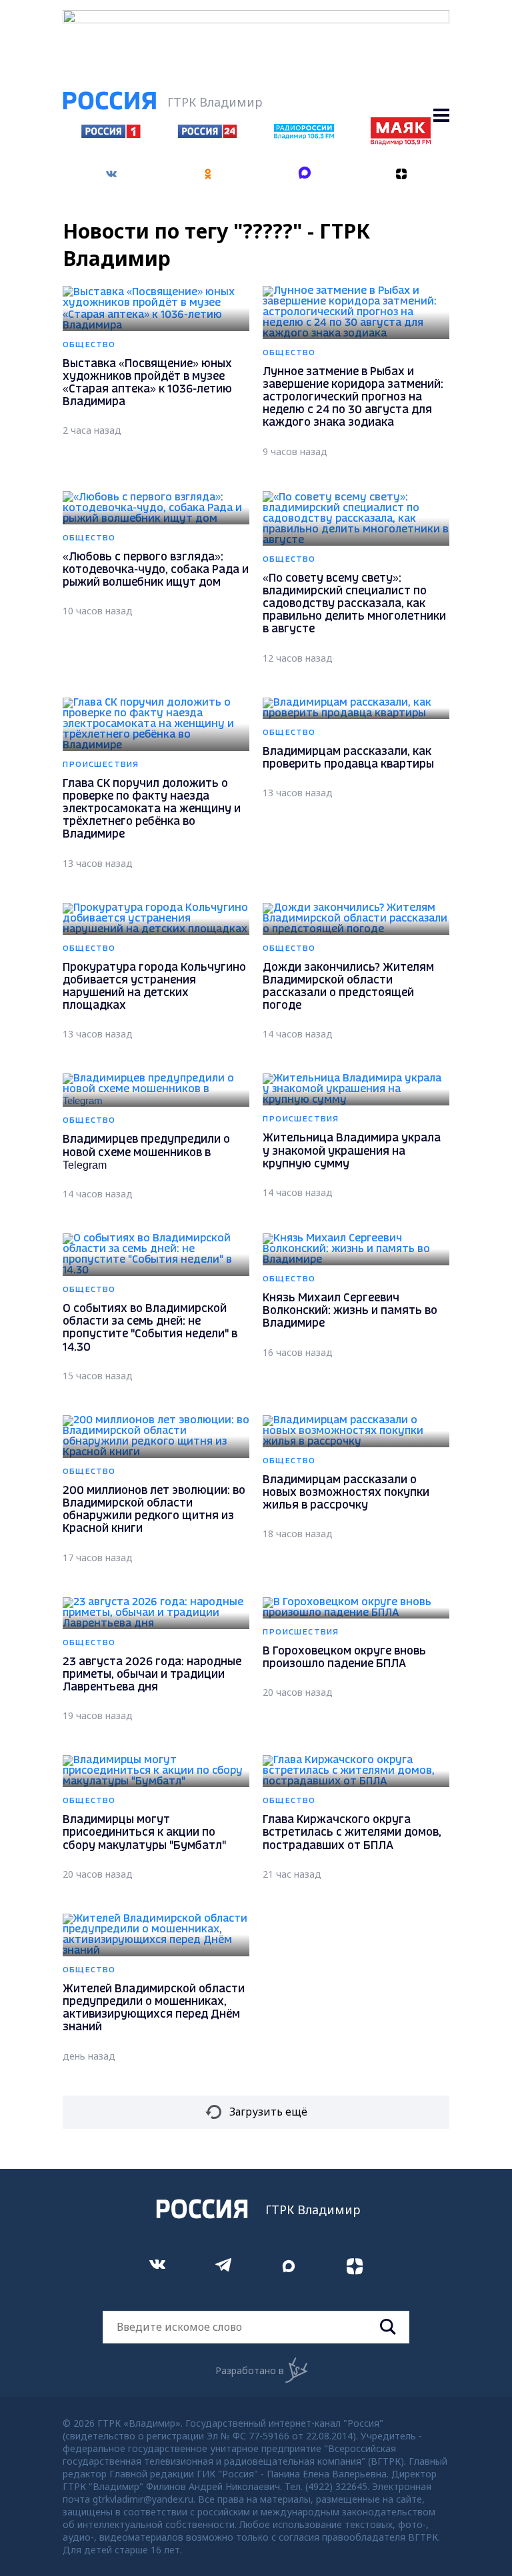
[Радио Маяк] (401, 141)
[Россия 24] (207, 134)
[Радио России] (304, 135)
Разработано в (250, 2370)
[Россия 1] (111, 134)
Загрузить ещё (268, 2112)
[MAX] (304, 174)
